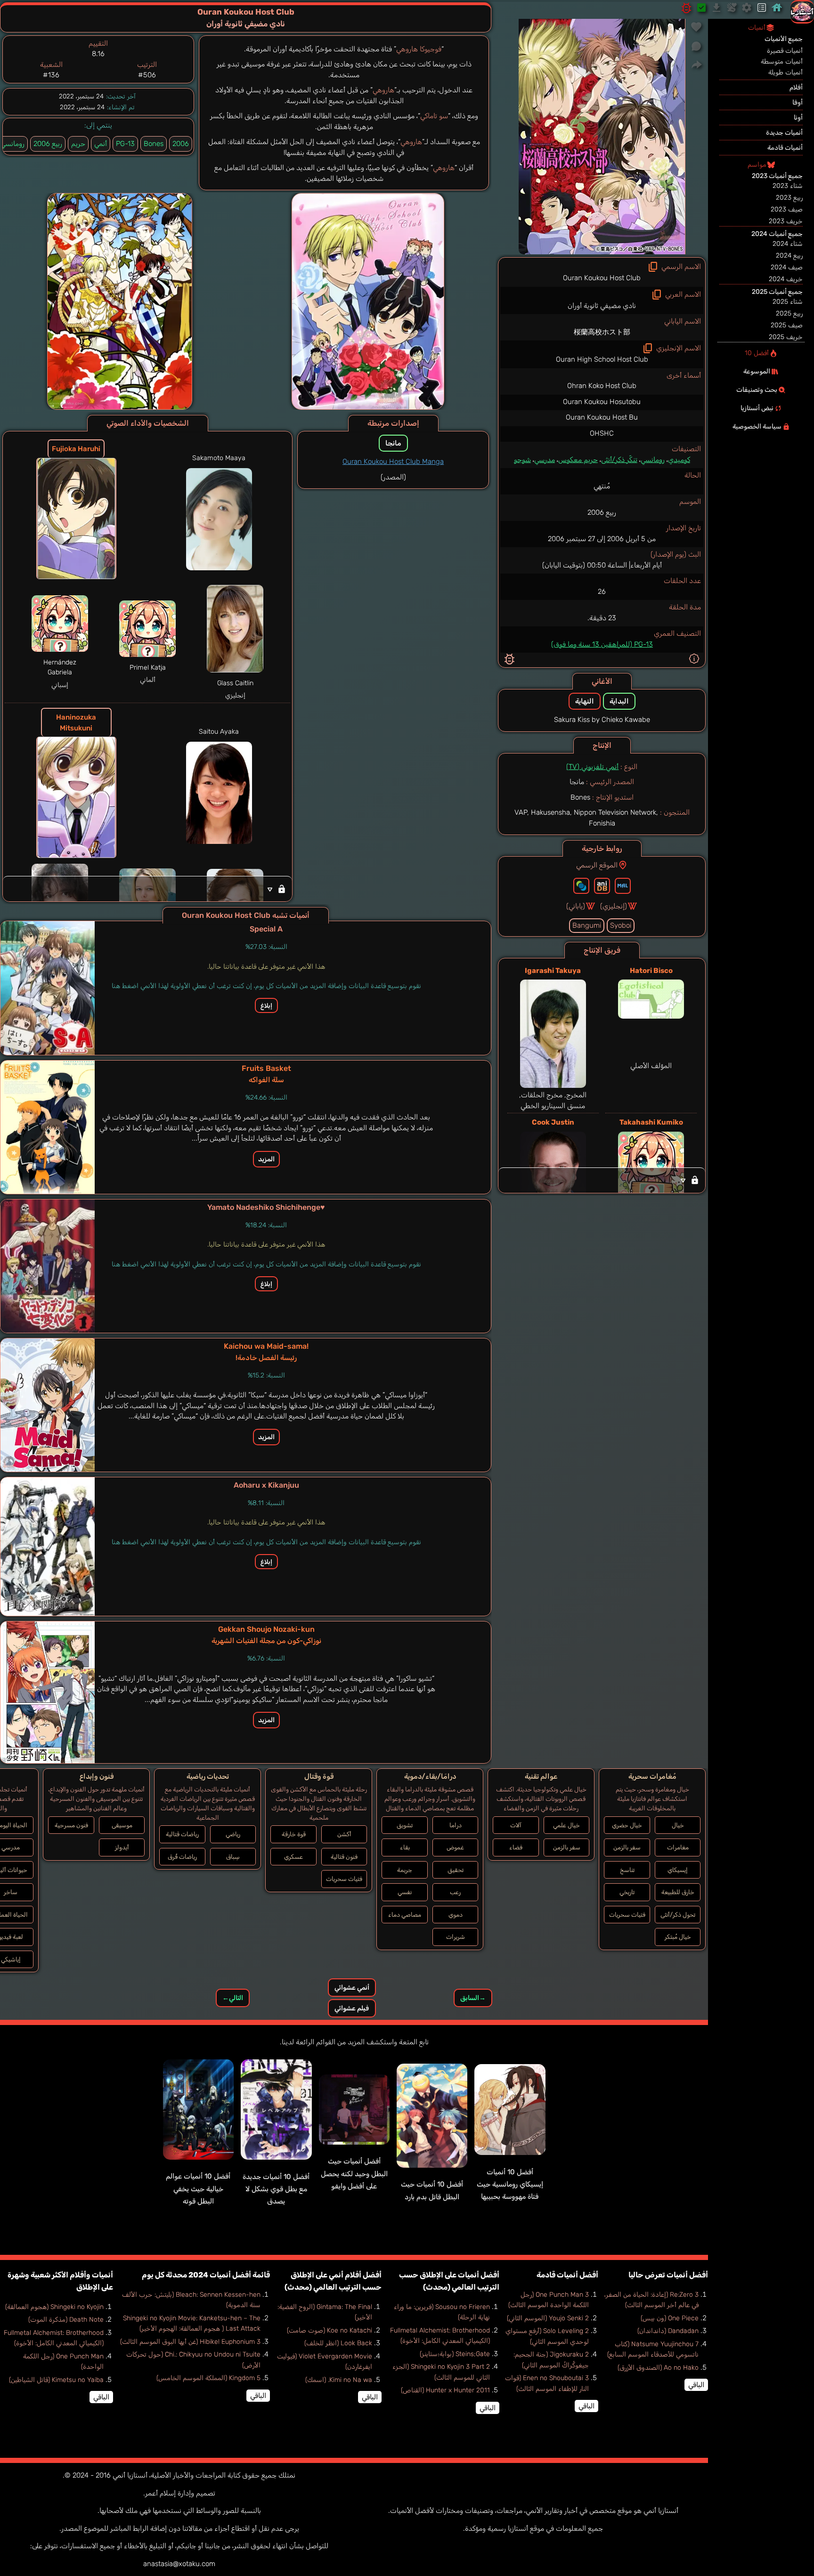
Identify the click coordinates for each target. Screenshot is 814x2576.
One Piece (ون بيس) (670, 2318)
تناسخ (627, 1870)
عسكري (293, 1857)
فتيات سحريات (627, 1915)
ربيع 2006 (48, 144)
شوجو (522, 460)
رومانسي (653, 460)
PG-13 (125, 144)
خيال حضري (627, 1825)
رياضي (233, 1834)
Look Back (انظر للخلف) (338, 2343)
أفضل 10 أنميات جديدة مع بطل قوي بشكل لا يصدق (276, 2189)
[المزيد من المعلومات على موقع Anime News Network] (581, 886)
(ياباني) (576, 906)
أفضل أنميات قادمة (567, 2275)
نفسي (405, 1892)
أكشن (344, 1834)
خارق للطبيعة (678, 1892)
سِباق (233, 1857)
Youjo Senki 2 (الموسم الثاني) (548, 2318)
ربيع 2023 (789, 198)
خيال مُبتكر (678, 1937)
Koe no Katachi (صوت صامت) (330, 2330)
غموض (455, 1847)
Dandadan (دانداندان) (668, 2331)
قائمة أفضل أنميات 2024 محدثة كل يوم (206, 2275)
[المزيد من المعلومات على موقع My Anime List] (623, 886)
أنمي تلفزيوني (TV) (592, 767)
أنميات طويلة (786, 72)
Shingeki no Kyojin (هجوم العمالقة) (54, 2307)
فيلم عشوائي (352, 2008)
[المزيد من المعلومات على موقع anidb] (602, 886)
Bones (154, 144)
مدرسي (545, 460)
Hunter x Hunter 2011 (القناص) (445, 2390)
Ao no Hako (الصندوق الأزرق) (658, 2368)
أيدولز (122, 1847)
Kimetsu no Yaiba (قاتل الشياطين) (56, 2380)
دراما (456, 1825)
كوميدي (679, 460)
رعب (455, 1892)
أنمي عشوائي (352, 1988)
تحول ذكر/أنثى (678, 1915)
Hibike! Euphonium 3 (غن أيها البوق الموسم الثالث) (190, 2342)
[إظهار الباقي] (602, 1180)
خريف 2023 (786, 221)
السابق (473, 1998)
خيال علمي (566, 1825)
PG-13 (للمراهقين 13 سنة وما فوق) (602, 644)
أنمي (101, 144)
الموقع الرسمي (597, 865)
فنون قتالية (344, 1857)
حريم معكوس (578, 460)
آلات (516, 1825)
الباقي (696, 2385)
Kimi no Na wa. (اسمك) (339, 2380)
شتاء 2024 (788, 244)
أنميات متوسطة (782, 61)
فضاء (516, 1847)
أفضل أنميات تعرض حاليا (668, 2275)
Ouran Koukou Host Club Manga (393, 462)
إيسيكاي (678, 1870)
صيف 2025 (787, 325)
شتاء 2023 (788, 186)
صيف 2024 (787, 267)
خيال (678, 1825)
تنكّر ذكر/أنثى (619, 460)
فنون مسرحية (71, 1825)
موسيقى (122, 1825)
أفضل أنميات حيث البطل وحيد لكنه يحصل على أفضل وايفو (354, 2174)
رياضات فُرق (182, 1857)
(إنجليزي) (614, 906)
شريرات (456, 1937)
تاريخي (627, 1892)
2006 (181, 144)
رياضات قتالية (182, 1834)
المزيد (266, 1159)
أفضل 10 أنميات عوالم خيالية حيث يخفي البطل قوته (198, 2189)
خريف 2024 (786, 279)
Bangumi (587, 925)
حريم (78, 144)
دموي (456, 1915)
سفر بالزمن (627, 1847)
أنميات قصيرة (785, 51)
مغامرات (678, 1847)
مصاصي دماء (405, 1915)
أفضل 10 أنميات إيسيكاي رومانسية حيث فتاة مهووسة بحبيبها (510, 2184)
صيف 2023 (787, 209)
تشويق (405, 1825)
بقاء (405, 1847)
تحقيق (456, 1870)
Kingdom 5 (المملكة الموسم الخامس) (208, 2378)
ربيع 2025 (789, 313)
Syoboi (621, 925)
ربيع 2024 (789, 255)
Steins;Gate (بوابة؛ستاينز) (455, 2354)
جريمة (405, 1870)
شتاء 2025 (788, 302)
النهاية (585, 701)
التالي (233, 1998)
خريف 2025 (786, 337)
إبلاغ (266, 1005)
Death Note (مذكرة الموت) (66, 2320)
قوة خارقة (294, 1834)
